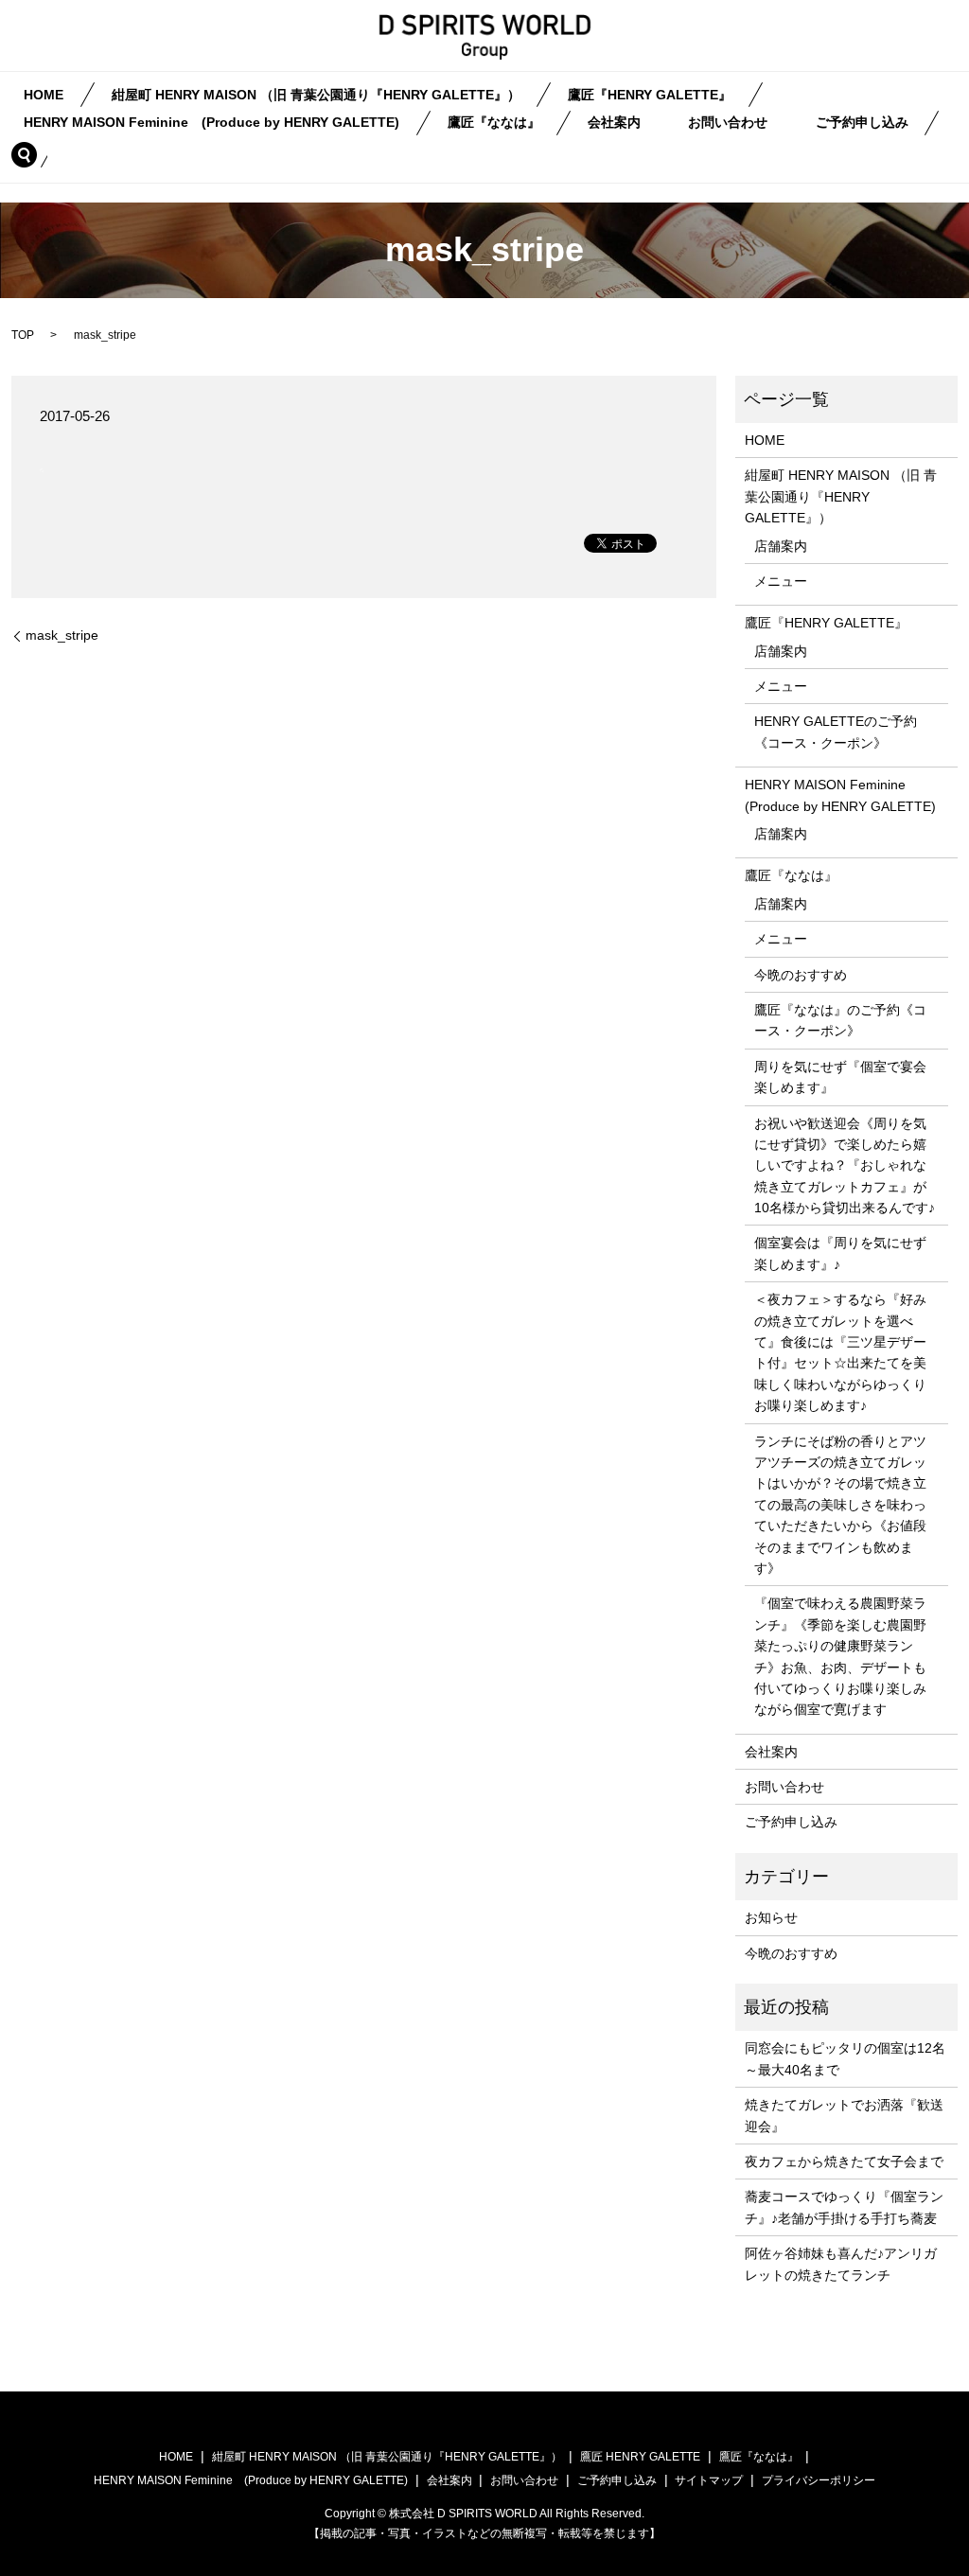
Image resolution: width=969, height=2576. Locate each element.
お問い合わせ (728, 123)
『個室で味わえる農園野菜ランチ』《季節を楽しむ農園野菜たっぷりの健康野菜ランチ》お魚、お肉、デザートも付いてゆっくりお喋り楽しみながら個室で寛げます (840, 1656)
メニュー (781, 581)
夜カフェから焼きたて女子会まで (844, 2161)
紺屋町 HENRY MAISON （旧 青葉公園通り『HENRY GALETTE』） (316, 95)
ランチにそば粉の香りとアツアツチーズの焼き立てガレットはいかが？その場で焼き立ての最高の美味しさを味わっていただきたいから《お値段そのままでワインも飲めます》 (840, 1505)
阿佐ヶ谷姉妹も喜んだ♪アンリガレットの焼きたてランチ (841, 2264)
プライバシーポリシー (819, 2480)
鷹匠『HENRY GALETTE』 (650, 95)
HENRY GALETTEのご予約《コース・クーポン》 (836, 732)
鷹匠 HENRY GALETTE (640, 2457)
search (35, 154)
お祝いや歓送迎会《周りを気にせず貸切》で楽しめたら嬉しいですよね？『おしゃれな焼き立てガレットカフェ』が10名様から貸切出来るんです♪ (845, 1166)
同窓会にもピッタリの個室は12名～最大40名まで (845, 2058)
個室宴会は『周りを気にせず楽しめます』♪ (840, 1253)
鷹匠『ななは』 (494, 123)
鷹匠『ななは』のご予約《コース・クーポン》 (840, 1020)
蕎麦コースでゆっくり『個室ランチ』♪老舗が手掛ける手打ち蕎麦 (844, 2207)
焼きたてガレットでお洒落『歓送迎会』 (844, 2115)
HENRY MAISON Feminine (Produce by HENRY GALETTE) (211, 123)
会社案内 (614, 123)
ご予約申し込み (862, 123)
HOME (44, 95)
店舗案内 (781, 546)
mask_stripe (62, 635)
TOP (23, 335)
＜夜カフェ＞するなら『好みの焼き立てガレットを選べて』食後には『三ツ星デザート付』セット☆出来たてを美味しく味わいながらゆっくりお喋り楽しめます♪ (840, 1352)
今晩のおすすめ (801, 975)
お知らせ (771, 1917)
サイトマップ (709, 2480)
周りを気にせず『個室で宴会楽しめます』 (840, 1077)
